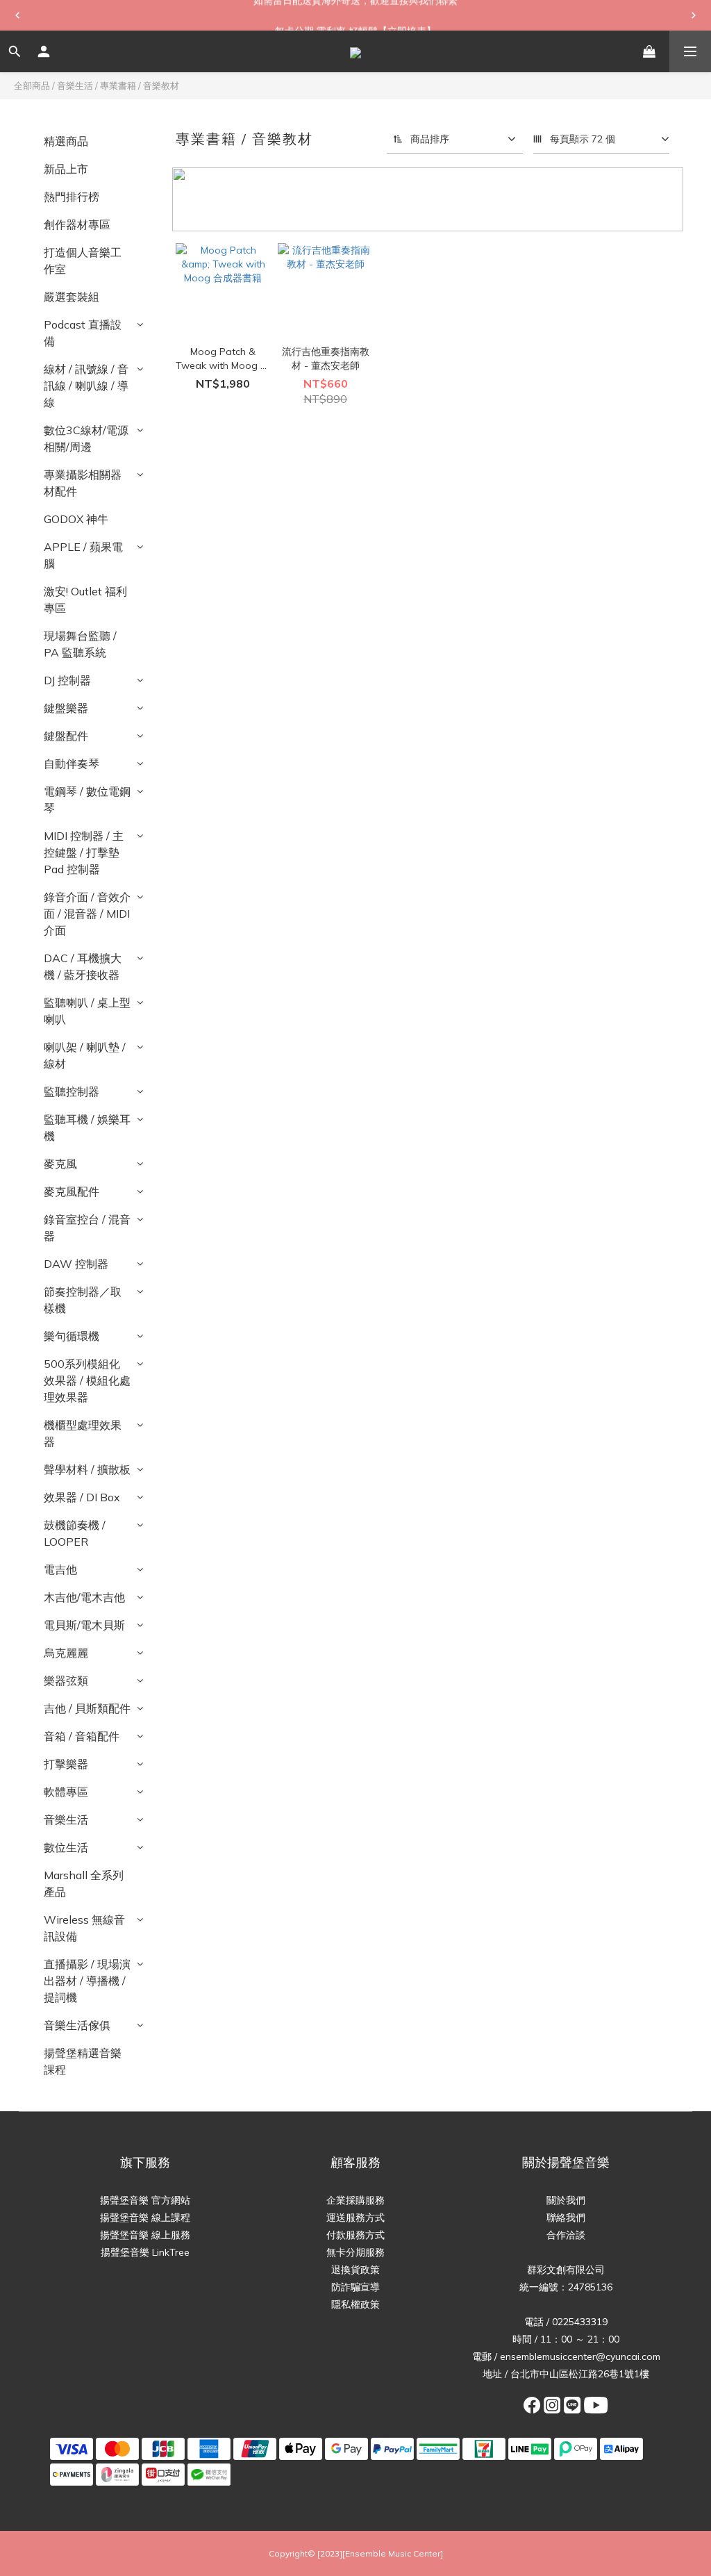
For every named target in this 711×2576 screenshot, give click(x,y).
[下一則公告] (694, 15)
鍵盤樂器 (66, 708)
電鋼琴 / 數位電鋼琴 (87, 800)
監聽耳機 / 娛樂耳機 (87, 1128)
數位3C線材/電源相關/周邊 (86, 438)
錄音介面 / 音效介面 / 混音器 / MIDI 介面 (87, 914)
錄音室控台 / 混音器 (87, 1228)
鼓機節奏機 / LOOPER (75, 1533)
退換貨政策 (355, 2270)
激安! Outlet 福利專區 (85, 600)
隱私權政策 (355, 2304)
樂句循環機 (72, 1336)
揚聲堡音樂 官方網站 (145, 2200)
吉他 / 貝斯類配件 (87, 1708)
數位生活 (66, 1847)
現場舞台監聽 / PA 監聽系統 (80, 644)
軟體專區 (66, 1792)
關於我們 (566, 2200)
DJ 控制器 (67, 680)
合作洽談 (566, 2235)
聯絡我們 (566, 2218)
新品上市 (66, 169)
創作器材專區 (77, 224)
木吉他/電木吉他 (84, 1597)
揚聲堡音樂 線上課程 (145, 2218)
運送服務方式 (355, 2218)
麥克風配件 (72, 1191)
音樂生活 (75, 85)
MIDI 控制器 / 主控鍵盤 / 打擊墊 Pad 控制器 (84, 852)
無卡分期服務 (355, 2252)
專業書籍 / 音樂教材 (140, 85)
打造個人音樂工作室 (83, 261)
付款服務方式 (355, 2235)
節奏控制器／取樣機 (83, 1300)
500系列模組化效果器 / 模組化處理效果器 (87, 1380)
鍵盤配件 (66, 736)
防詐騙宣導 (355, 2287)
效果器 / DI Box (82, 1497)
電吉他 (60, 1569)
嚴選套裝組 (72, 297)
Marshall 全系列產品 (84, 1883)
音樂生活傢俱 (77, 2025)
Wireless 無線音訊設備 (84, 1928)
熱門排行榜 (72, 197)
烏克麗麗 (66, 1653)
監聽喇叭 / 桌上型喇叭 (87, 1011)
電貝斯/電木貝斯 (84, 1625)
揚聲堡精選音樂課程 (83, 2061)
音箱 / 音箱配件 (82, 1736)
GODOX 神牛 (76, 519)
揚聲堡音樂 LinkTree (145, 2252)
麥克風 (60, 1164)
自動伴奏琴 (72, 763)
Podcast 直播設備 (83, 333)
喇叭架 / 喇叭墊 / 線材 (85, 1055)
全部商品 (32, 85)
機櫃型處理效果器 (83, 1433)
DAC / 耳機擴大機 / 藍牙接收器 (83, 966)
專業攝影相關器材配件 (83, 483)
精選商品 (66, 141)
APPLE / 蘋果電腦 (83, 555)
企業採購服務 (355, 2200)
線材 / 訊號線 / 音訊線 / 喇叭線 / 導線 (86, 386)
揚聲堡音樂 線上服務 (145, 2235)
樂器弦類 (66, 1681)
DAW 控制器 (76, 1264)
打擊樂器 (66, 1764)
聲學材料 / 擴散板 (87, 1469)
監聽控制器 (72, 1091)
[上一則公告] (17, 15)
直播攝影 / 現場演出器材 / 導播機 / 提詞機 (87, 1981)
